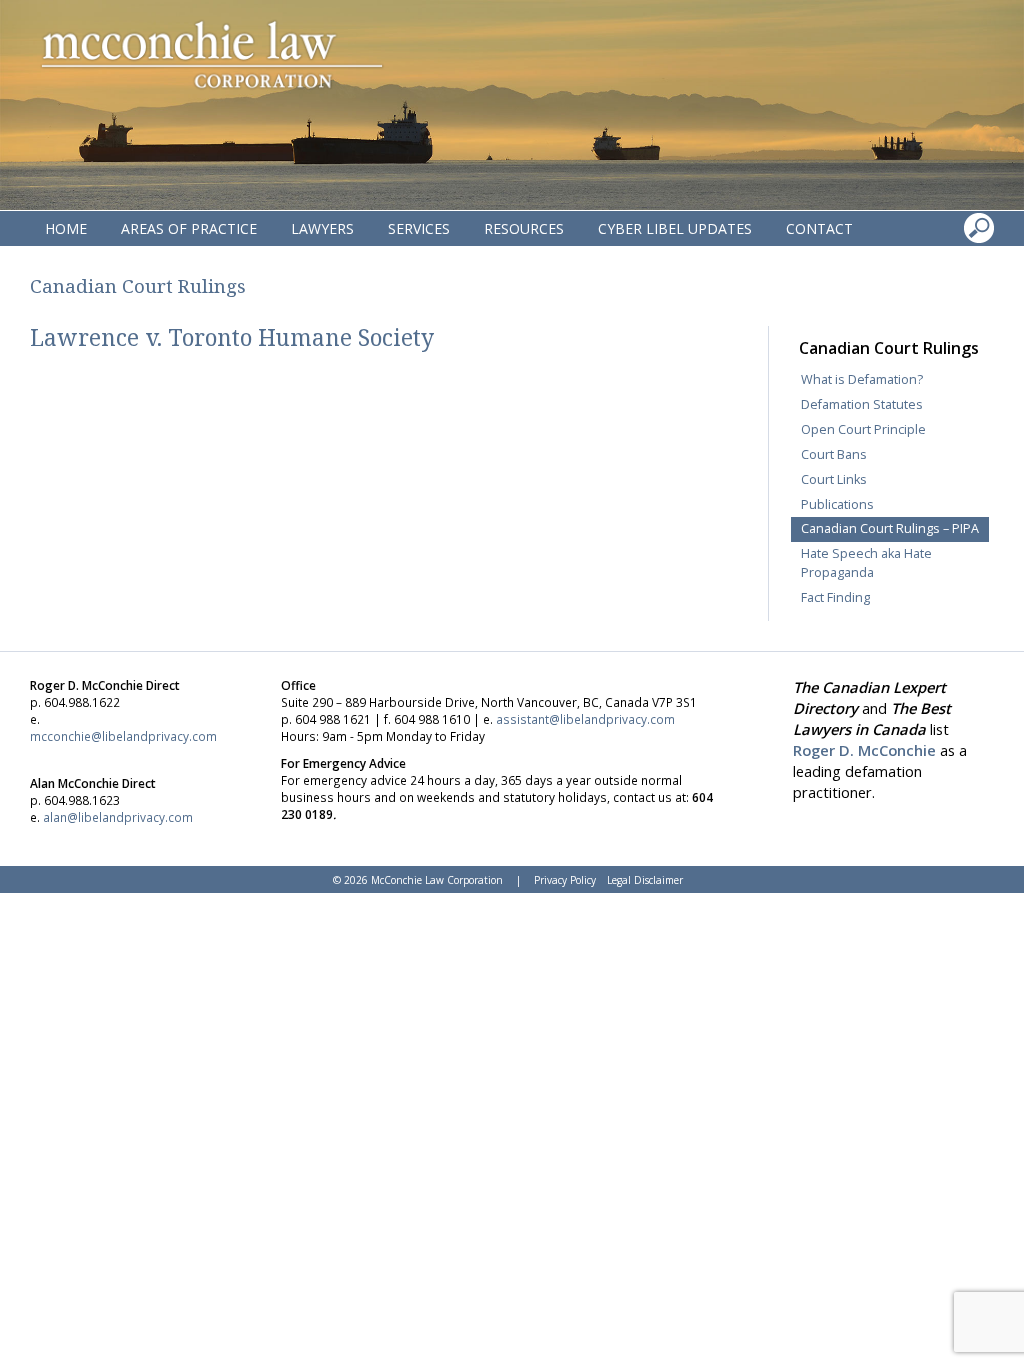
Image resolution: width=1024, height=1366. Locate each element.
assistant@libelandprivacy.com (585, 719)
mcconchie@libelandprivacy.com (123, 736)
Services (419, 228)
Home (66, 228)
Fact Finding (835, 597)
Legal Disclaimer (645, 880)
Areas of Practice (189, 228)
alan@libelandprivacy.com (118, 817)
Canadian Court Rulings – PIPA (890, 528)
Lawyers (322, 228)
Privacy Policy (565, 880)
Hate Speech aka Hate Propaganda (866, 563)
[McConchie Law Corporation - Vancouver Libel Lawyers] (211, 55)
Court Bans (834, 454)
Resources (524, 228)
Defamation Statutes (862, 404)
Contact (819, 228)
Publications (837, 504)
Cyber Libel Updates (675, 228)
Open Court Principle (863, 429)
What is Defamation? (862, 379)
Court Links (834, 479)
